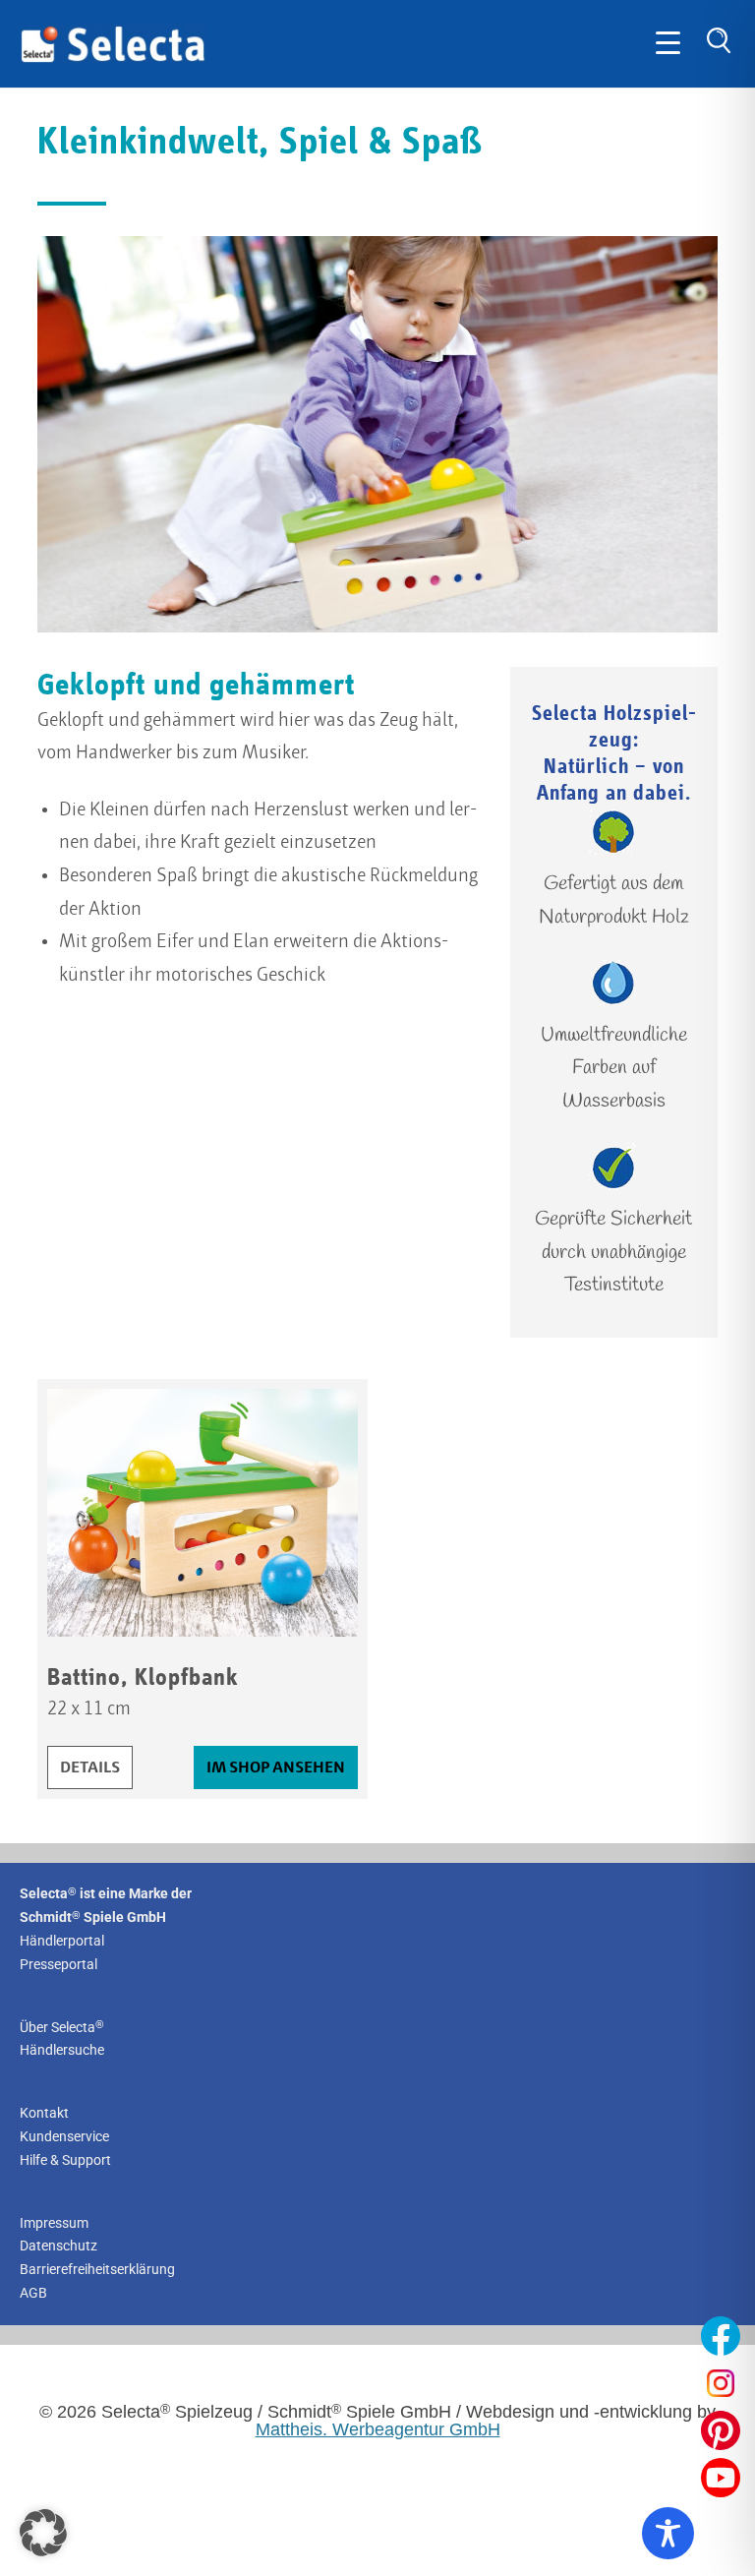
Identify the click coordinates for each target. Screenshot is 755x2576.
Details (96, 1767)
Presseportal (58, 1964)
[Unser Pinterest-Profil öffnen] (721, 2430)
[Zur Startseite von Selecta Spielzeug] (113, 59)
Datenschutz (58, 2246)
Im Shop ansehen (276, 1768)
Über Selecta (62, 2027)
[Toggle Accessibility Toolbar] (668, 2533)
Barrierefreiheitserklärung (97, 2269)
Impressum (54, 2223)
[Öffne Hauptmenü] (668, 44)
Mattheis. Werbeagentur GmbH (378, 2429)
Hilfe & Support (65, 2160)
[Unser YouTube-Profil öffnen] (721, 2478)
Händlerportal (62, 1941)
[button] (43, 2533)
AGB (33, 2293)
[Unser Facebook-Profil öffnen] (721, 2336)
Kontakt (44, 2113)
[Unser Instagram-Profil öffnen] (721, 2383)
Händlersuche (62, 2050)
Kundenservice (64, 2136)
